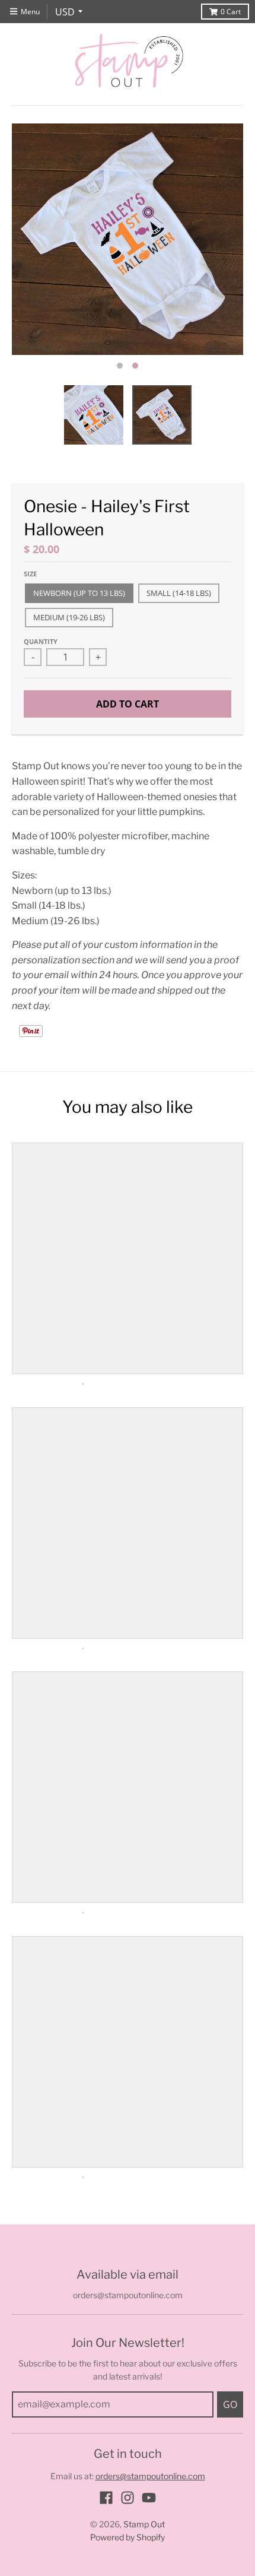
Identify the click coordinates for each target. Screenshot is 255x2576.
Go (230, 2404)
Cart (231, 12)
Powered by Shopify (128, 2537)
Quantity (41, 641)
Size (30, 574)
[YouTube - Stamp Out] (149, 2498)
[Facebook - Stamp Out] (106, 2498)
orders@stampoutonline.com (150, 2476)
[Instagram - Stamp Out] (128, 2498)
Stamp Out (144, 2524)
